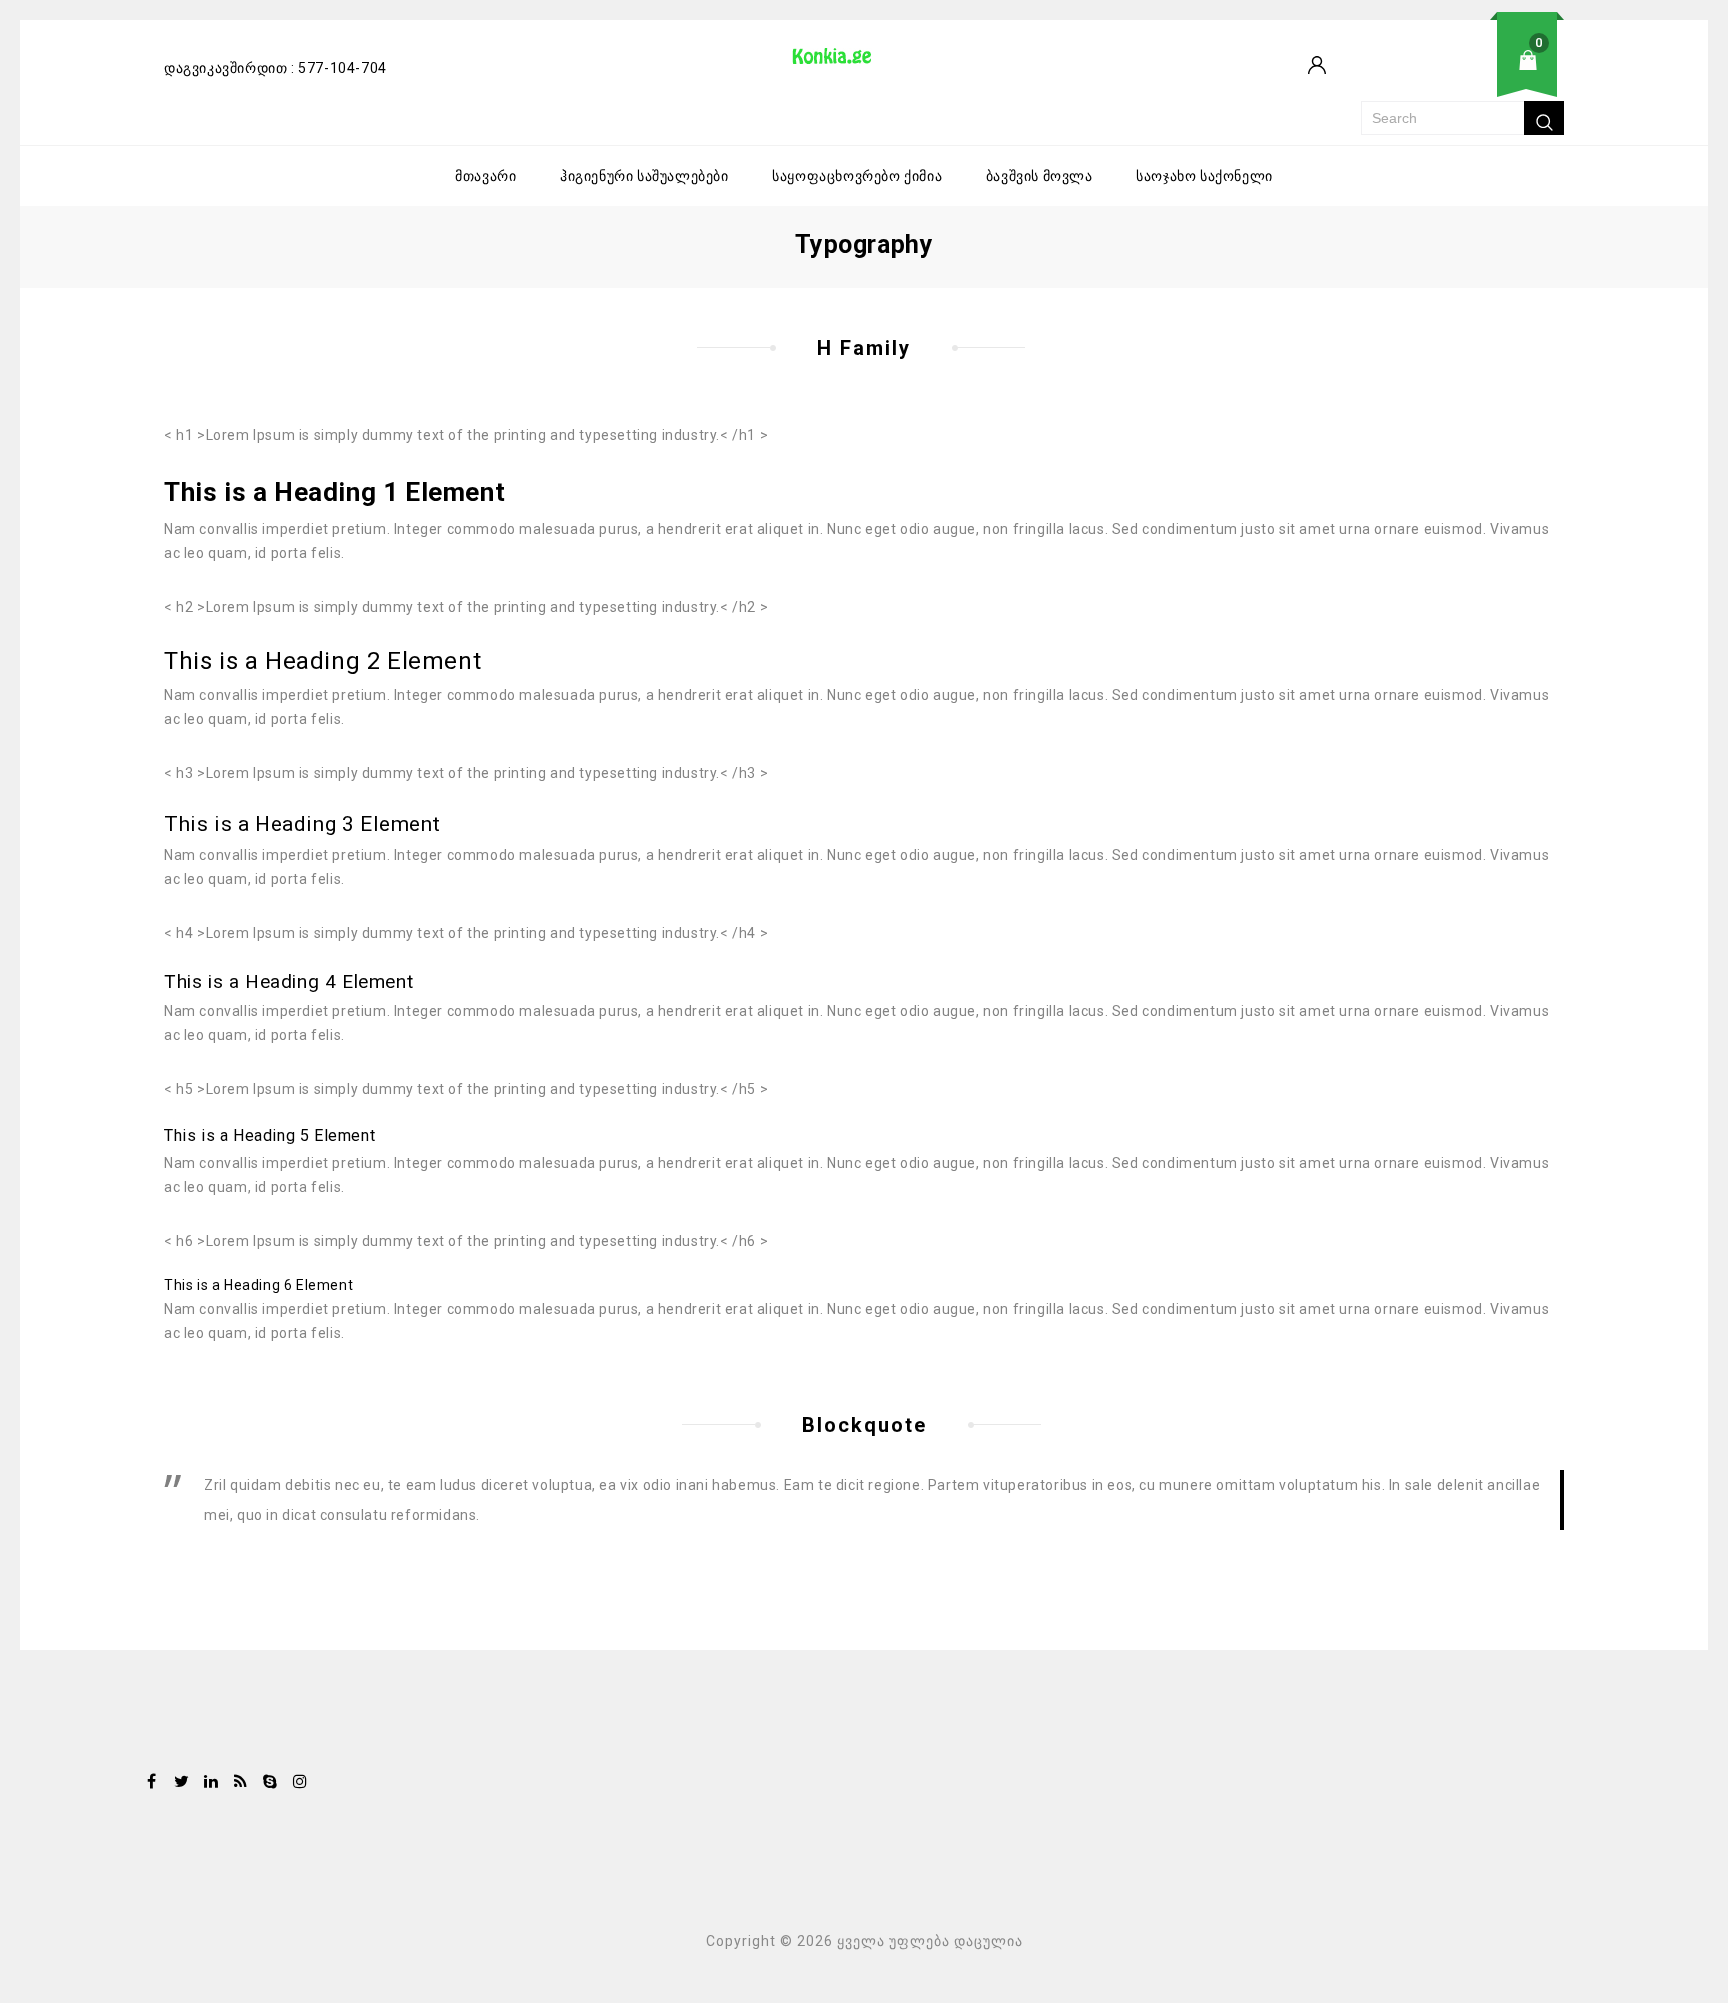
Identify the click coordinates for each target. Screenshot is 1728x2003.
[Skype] (270, 1783)
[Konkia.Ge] (842, 63)
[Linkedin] (211, 1783)
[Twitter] (182, 1783)
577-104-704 (342, 68)
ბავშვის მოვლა (1039, 176)
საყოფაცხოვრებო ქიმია (857, 176)
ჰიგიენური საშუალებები (644, 176)
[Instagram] (300, 1783)
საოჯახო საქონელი (1204, 176)
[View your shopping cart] (1462, 75)
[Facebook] (152, 1783)
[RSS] (241, 1783)
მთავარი (485, 176)
